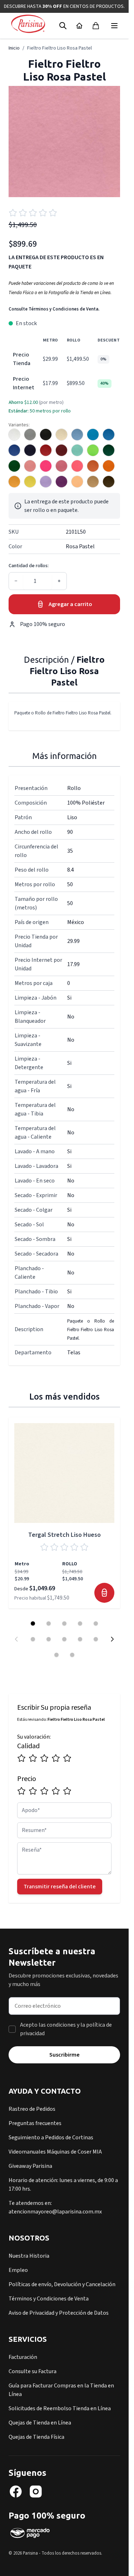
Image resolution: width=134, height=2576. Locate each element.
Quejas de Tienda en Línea (40, 2423)
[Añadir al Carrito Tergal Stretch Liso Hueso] (104, 1593)
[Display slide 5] (96, 1623)
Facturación (23, 2357)
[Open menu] (114, 26)
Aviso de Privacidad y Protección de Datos (59, 2313)
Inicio (14, 48)
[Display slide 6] (33, 1639)
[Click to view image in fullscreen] (64, 142)
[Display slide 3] (64, 1623)
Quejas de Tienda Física (36, 2437)
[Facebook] (16, 2492)
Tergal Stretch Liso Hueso (64, 1535)
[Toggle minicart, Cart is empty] (96, 26)
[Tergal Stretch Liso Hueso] (64, 1473)
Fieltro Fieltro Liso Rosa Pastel (59, 48)
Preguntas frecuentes (35, 2123)
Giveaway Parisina (30, 2166)
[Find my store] (79, 26)
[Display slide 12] (72, 1655)
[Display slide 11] (56, 1655)
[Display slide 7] (49, 1639)
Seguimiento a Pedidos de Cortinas (51, 2138)
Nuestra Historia (29, 2256)
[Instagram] (36, 2492)
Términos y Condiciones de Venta (49, 2299)
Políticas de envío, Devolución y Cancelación (62, 2284)
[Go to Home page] (28, 24)
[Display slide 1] (33, 1623)
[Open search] (63, 26)
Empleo (18, 2270)
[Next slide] (112, 1639)
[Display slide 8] (64, 1639)
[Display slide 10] (96, 1639)
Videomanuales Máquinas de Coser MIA (55, 2152)
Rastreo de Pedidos (32, 2109)
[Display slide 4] (80, 1623)
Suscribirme (64, 2055)
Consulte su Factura (33, 2371)
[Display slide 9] (80, 1639)
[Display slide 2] (49, 1623)
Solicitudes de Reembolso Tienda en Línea (60, 2408)
